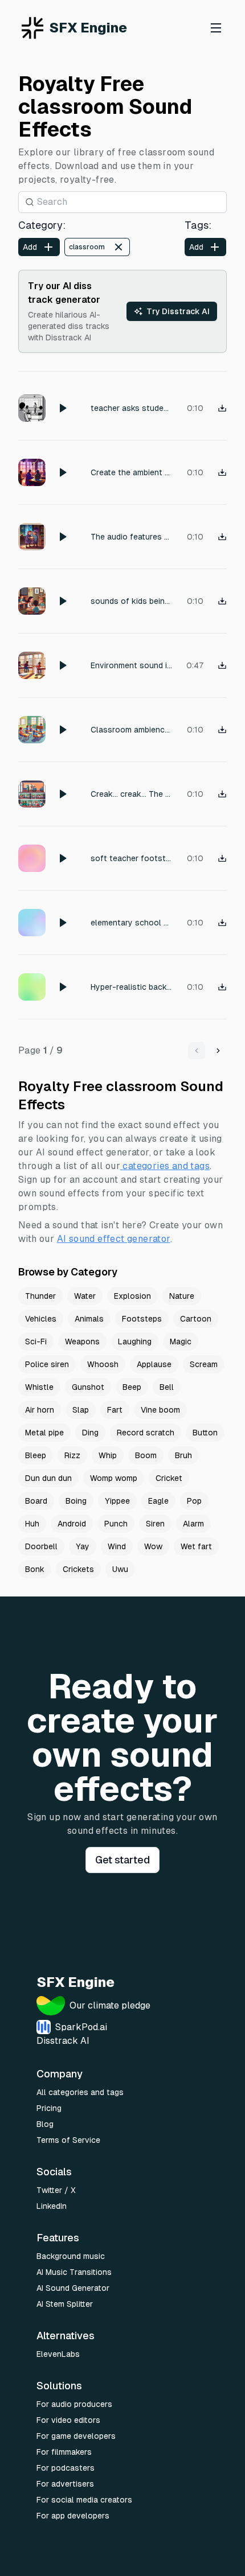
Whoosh (103, 1364)
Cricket (169, 1478)
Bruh (183, 1455)
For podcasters (66, 2468)
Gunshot (88, 1387)
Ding (90, 1433)
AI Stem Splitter (65, 2304)
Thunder (40, 1296)
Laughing (135, 1342)
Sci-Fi (36, 1342)
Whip (108, 1455)
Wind (117, 1546)
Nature (182, 1296)
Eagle (158, 1501)
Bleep (36, 1455)
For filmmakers (64, 2452)
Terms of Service (68, 2140)
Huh (32, 1524)
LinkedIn (52, 2206)
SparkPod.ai (81, 2027)
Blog (45, 2124)
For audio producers (74, 2404)
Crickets (78, 1569)
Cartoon (196, 1319)
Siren (155, 1524)
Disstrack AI (63, 2041)
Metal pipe (44, 1433)
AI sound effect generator (114, 1239)
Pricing (49, 2108)
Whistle (39, 1387)
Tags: (198, 225)
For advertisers (65, 2484)
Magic (181, 1342)
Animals (89, 1319)
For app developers (73, 2516)
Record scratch (146, 1433)
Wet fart (196, 1546)
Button (205, 1433)
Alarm (193, 1524)
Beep (132, 1387)
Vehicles (41, 1319)
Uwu (120, 1569)
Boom (146, 1455)
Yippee (117, 1501)
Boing (76, 1501)
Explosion (132, 1296)
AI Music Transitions (74, 2272)
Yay (83, 1546)
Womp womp (114, 1478)
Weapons (82, 1342)
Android (72, 1524)
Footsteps (142, 1319)
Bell (167, 1387)
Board (36, 1501)
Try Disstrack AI (178, 311)
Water (85, 1296)
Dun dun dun (48, 1478)
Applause (154, 1364)
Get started (122, 1860)
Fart (115, 1410)
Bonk (35, 1569)
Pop (194, 1501)
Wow (153, 1546)
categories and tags (166, 1166)
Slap (81, 1410)
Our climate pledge (110, 2005)
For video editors (68, 2420)
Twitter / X (56, 2190)
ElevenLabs (58, 2354)
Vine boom (160, 1410)
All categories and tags (80, 2092)
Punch (116, 1524)
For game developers (76, 2436)
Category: (42, 225)
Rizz (72, 1455)
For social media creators (84, 2500)
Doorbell (41, 1546)
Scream (204, 1364)
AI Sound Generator (73, 2288)
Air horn (40, 1410)
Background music (71, 2256)
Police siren (47, 1364)
